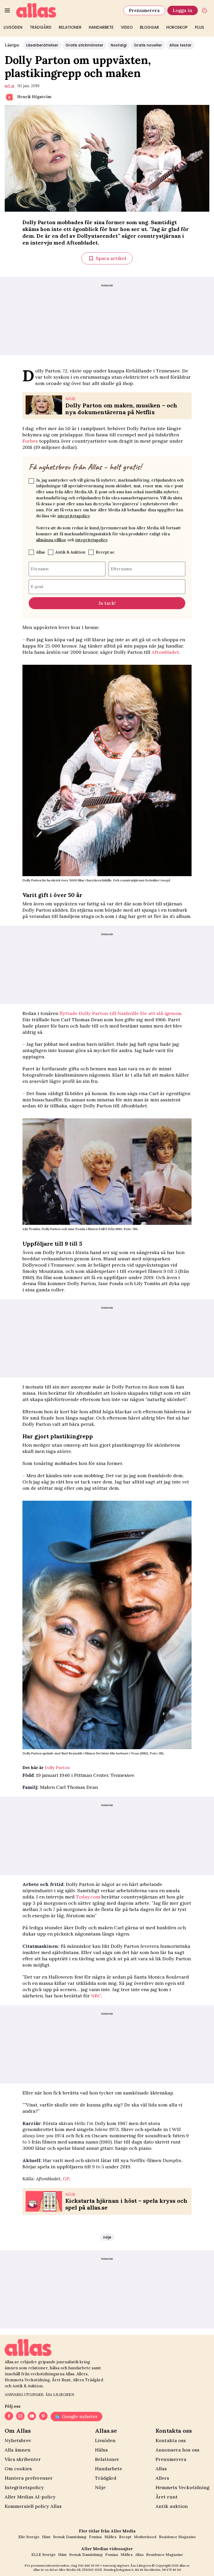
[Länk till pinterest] (43, 2417)
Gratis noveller (148, 45)
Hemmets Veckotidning (182, 2487)
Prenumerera (144, 10)
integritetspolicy (73, 516)
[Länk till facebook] (9, 2417)
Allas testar (180, 45)
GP (66, 2179)
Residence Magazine (177, 2537)
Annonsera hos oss (177, 2450)
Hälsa (101, 2450)
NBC (96, 1996)
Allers (162, 2478)
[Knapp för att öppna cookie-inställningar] (205, 10)
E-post (37, 586)
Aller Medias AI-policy (30, 2497)
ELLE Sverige (43, 2555)
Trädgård (41, 27)
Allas (40, 552)
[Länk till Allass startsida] (67, 10)
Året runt (167, 2497)
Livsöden (13, 27)
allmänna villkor (51, 540)
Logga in (183, 10)
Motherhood (145, 2537)
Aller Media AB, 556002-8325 (80, 2570)
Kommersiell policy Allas (33, 2506)
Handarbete (101, 27)
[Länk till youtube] (32, 2417)
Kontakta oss (171, 2440)
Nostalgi (119, 45)
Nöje (100, 2487)
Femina (95, 2537)
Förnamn (40, 569)
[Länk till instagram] (20, 2417)
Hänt (46, 2537)
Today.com (88, 1897)
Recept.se (105, 552)
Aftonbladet (165, 652)
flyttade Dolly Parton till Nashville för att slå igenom (120, 1013)
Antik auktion (172, 2506)
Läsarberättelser (42, 45)
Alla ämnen (18, 2450)
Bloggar (149, 27)
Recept (125, 2537)
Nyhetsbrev (18, 2440)
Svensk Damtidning (70, 2537)
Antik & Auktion (70, 552)
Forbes (30, 441)
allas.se (185, 2565)
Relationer (70, 27)
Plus (200, 27)
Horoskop (177, 27)
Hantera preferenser (29, 2478)
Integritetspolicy (24, 2487)
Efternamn (121, 569)
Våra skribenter (23, 2459)
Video (127, 27)
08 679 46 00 (171, 2570)
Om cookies (18, 2469)
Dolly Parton (57, 1767)
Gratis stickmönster (84, 45)
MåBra (110, 2537)
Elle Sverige (29, 2537)
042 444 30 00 (89, 2565)
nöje (10, 86)
